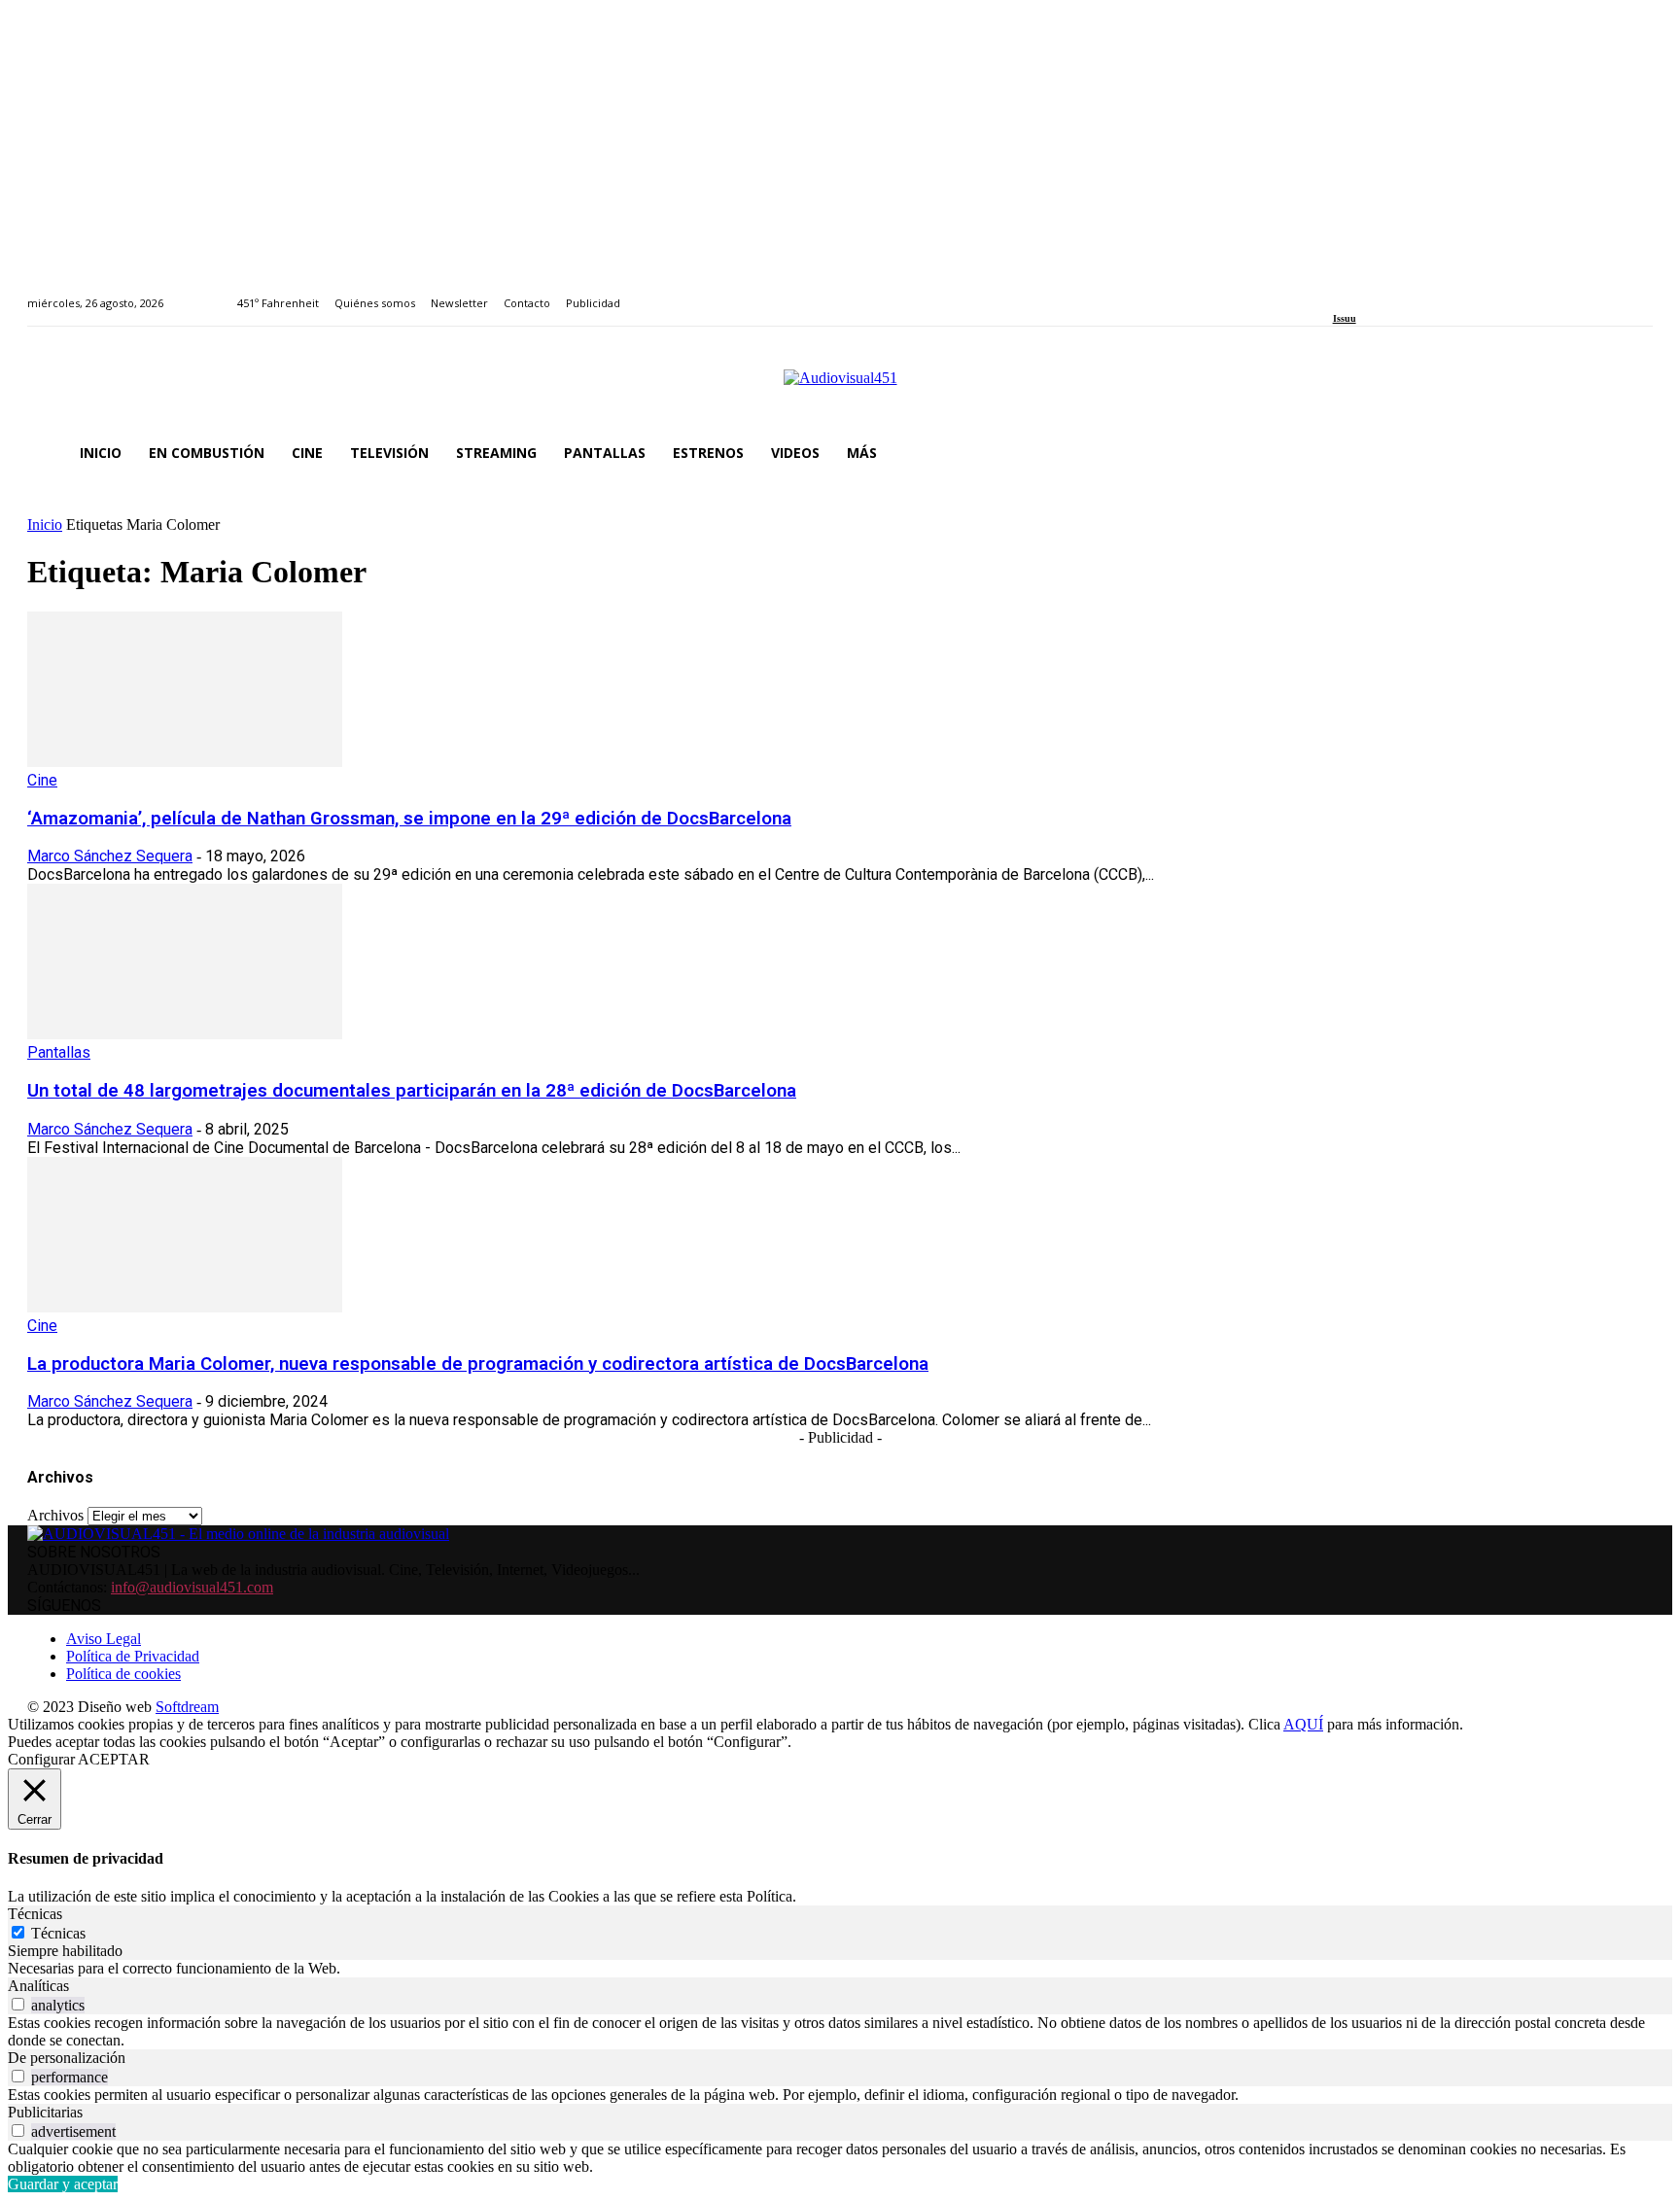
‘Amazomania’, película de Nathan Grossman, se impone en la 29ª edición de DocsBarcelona (409, 819)
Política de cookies (123, 1674)
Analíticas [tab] (38, 1986)
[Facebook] (1339, 292)
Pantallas (59, 1052)
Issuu (1345, 318)
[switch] (18, 2004)
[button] (1629, 453)
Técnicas (58, 1933)
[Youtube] (1428, 292)
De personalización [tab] (67, 2058)
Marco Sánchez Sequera (110, 856)
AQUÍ (1303, 1724)
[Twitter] (1405, 292)
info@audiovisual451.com (192, 1587)
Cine (42, 780)
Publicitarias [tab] (45, 2112)
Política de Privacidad (133, 1656)
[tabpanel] (840, 1969)
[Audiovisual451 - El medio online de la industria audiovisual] (840, 388)
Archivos (55, 1515)
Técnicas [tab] (35, 1914)
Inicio (45, 524)
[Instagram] (1361, 292)
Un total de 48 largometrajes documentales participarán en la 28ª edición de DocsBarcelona (412, 1091)
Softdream (187, 1707)
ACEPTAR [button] (114, 1759)
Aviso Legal (104, 1639)
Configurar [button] (41, 1759)
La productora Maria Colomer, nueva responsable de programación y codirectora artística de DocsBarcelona (478, 1364)
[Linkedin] (1383, 292)
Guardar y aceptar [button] (63, 2184)
